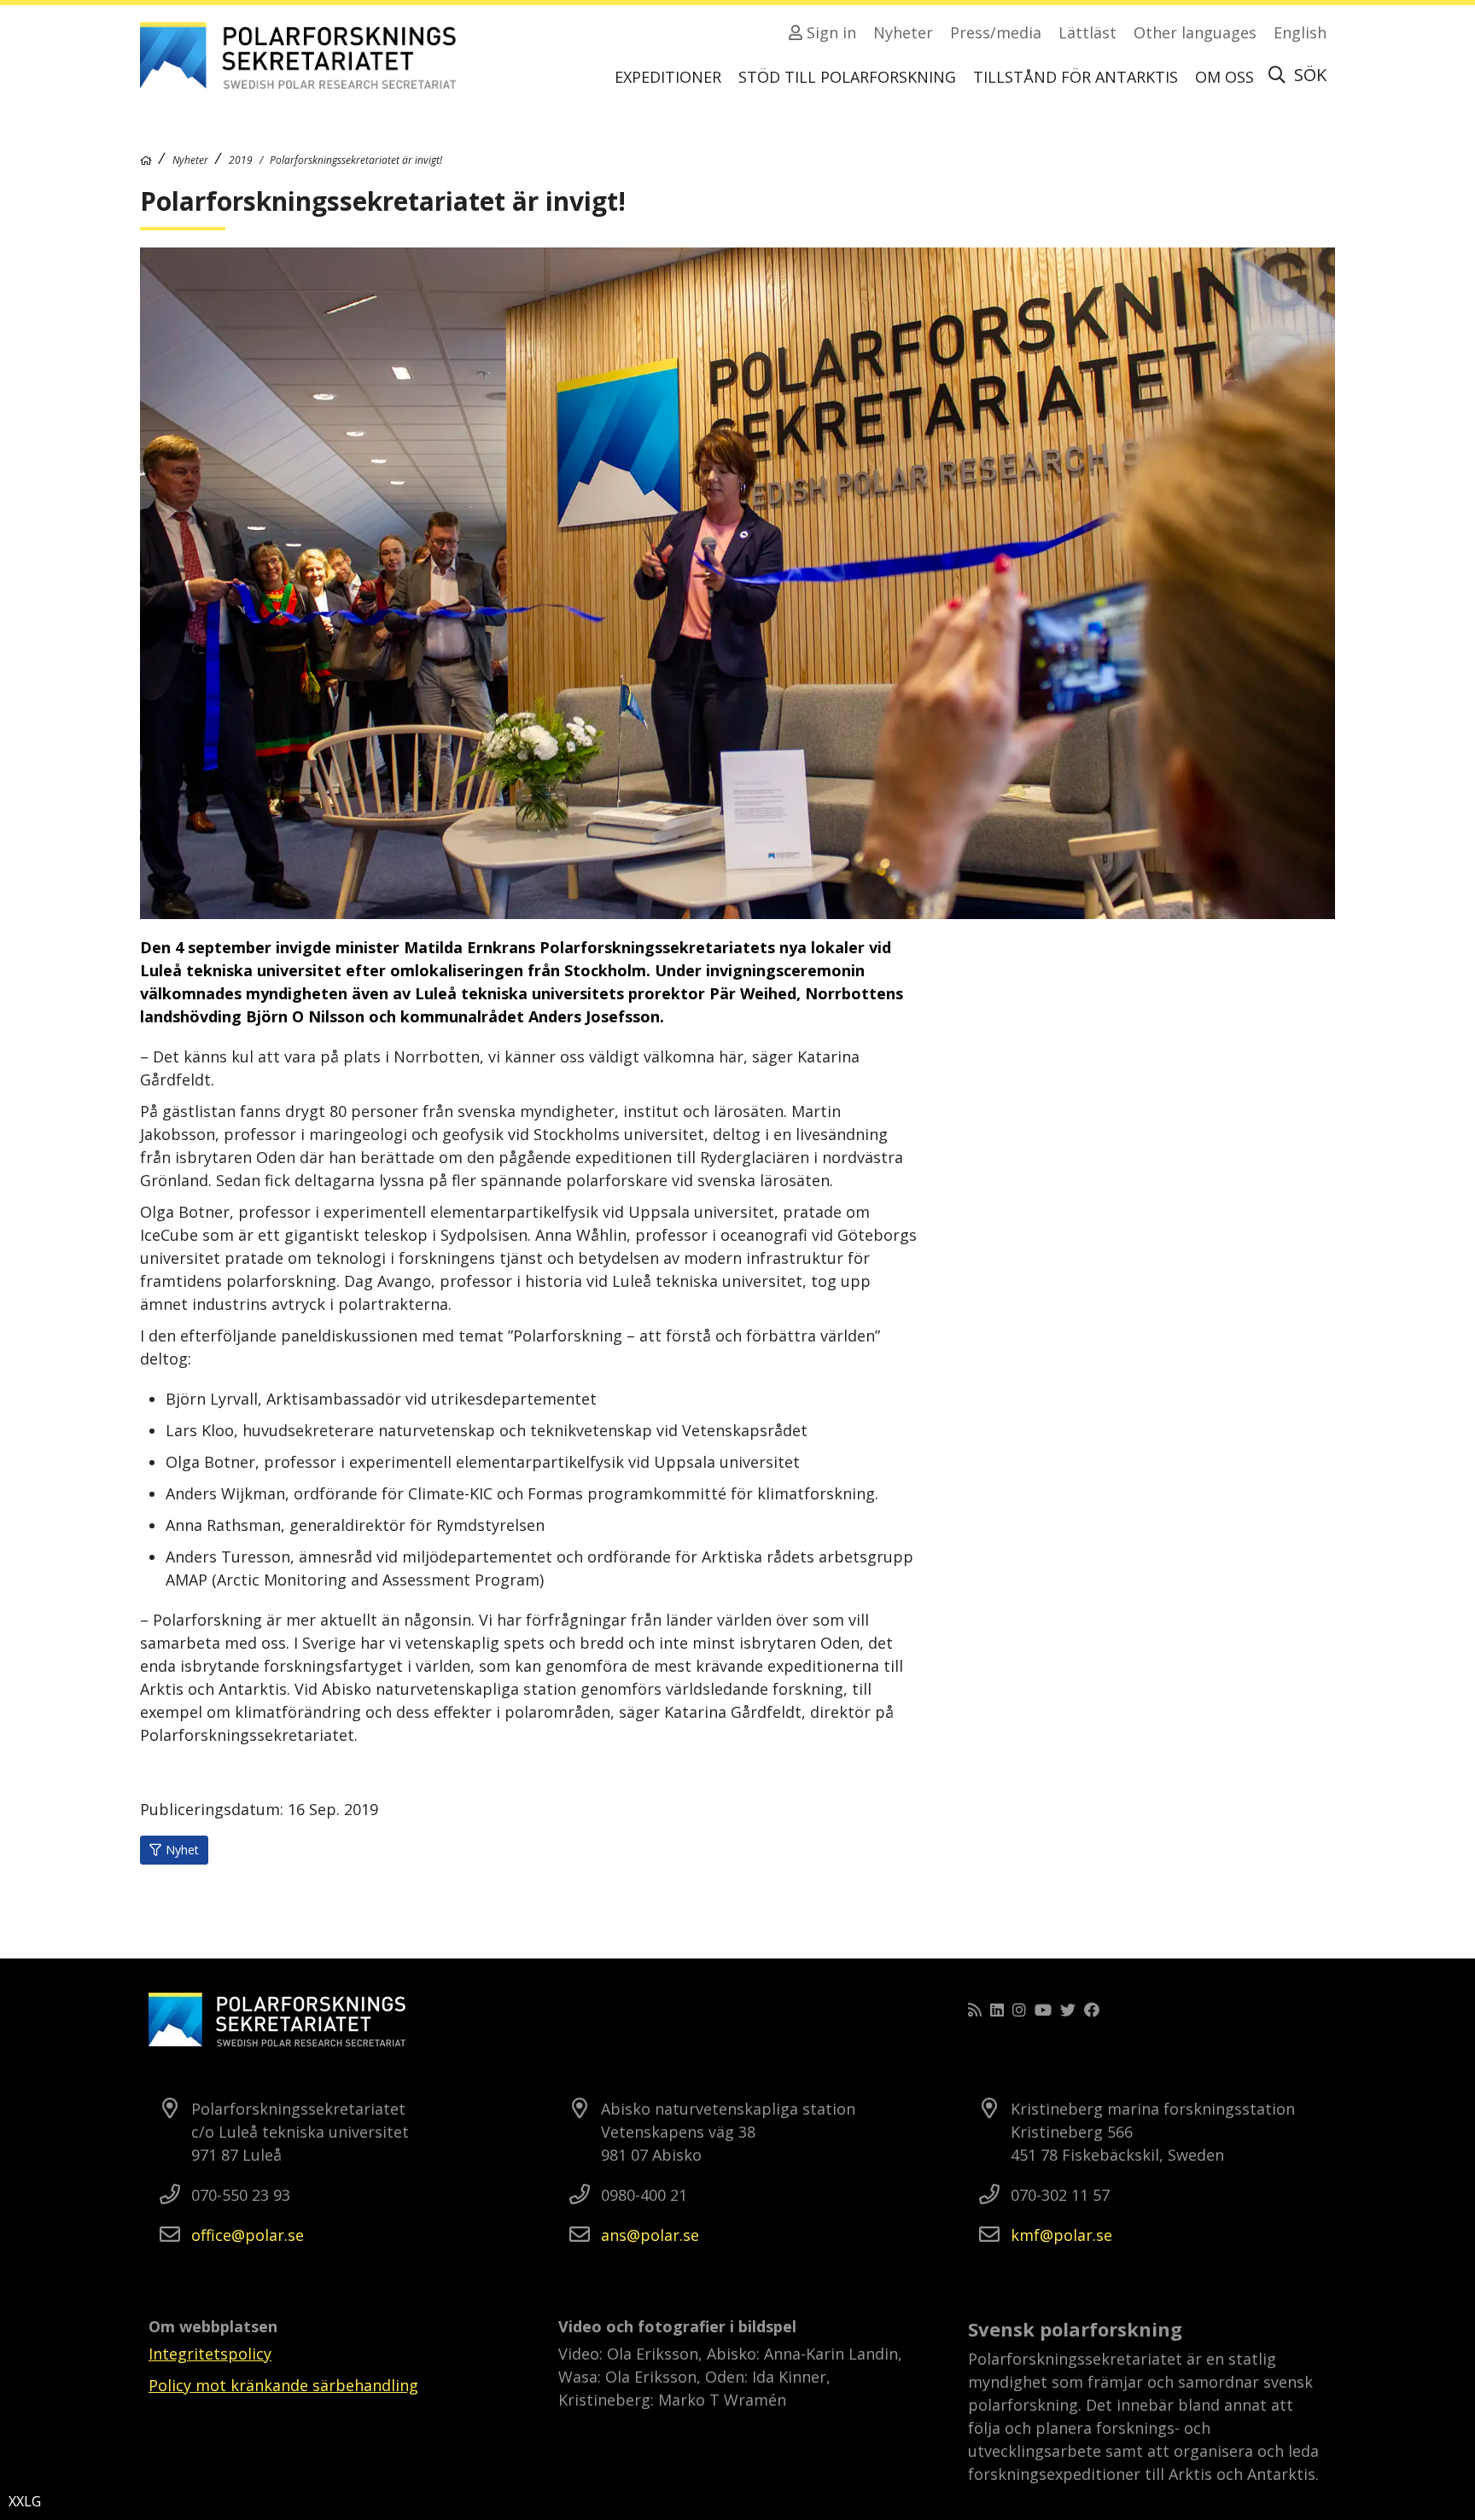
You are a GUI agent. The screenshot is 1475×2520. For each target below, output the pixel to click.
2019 (241, 160)
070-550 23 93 (241, 2195)
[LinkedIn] (997, 2010)
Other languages (1195, 32)
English (1300, 32)
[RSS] (975, 2010)
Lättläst (1087, 32)
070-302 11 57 (1060, 2195)
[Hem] (146, 160)
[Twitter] (1068, 2010)
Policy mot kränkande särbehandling (283, 2385)
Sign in (829, 32)
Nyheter (903, 32)
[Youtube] (1043, 2010)
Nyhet (182, 1850)
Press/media (996, 32)
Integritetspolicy (210, 2354)
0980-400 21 (644, 2195)
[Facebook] (1092, 2010)
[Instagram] (1019, 2010)
